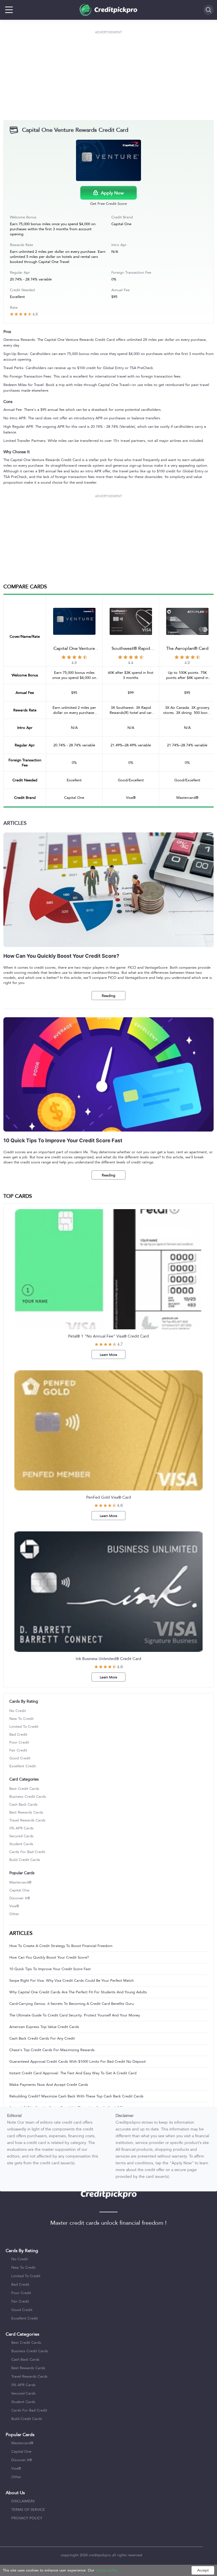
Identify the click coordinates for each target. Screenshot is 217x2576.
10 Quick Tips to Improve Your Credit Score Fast (50, 1969)
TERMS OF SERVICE (28, 2510)
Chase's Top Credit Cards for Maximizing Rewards (52, 2050)
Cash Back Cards (23, 1805)
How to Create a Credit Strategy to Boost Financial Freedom (61, 1946)
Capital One (19, 1890)
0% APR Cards (21, 1828)
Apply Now (112, 193)
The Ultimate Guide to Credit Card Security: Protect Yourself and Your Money (75, 2015)
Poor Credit (19, 1742)
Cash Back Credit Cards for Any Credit (42, 2038)
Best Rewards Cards (26, 1812)
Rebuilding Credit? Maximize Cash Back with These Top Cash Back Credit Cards (76, 2096)
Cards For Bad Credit (27, 1852)
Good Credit (20, 1758)
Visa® (14, 1906)
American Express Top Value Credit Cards (44, 2027)
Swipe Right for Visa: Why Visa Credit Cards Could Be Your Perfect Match (71, 1981)
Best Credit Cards (24, 1789)
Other (14, 1914)
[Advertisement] (108, 75)
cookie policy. (107, 2570)
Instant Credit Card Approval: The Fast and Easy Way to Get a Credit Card (73, 2073)
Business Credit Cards (28, 1797)
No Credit (18, 1711)
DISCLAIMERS (23, 2501)
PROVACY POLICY (27, 2518)
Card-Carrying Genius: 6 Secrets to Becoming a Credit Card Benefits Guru (71, 2004)
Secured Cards (21, 1836)
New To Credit (21, 1719)
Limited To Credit (24, 1727)
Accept (203, 2570)
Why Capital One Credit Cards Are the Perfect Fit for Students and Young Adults (78, 1992)
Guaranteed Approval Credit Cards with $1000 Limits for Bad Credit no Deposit (78, 2062)
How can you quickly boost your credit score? (49, 1957)
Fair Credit (18, 1750)
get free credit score (108, 204)
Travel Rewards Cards (27, 1820)
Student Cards (21, 1844)
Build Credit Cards (25, 1860)
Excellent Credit (23, 1766)
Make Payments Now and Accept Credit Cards (49, 2085)
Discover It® (20, 1898)
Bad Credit (18, 1735)
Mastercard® (20, 1882)
